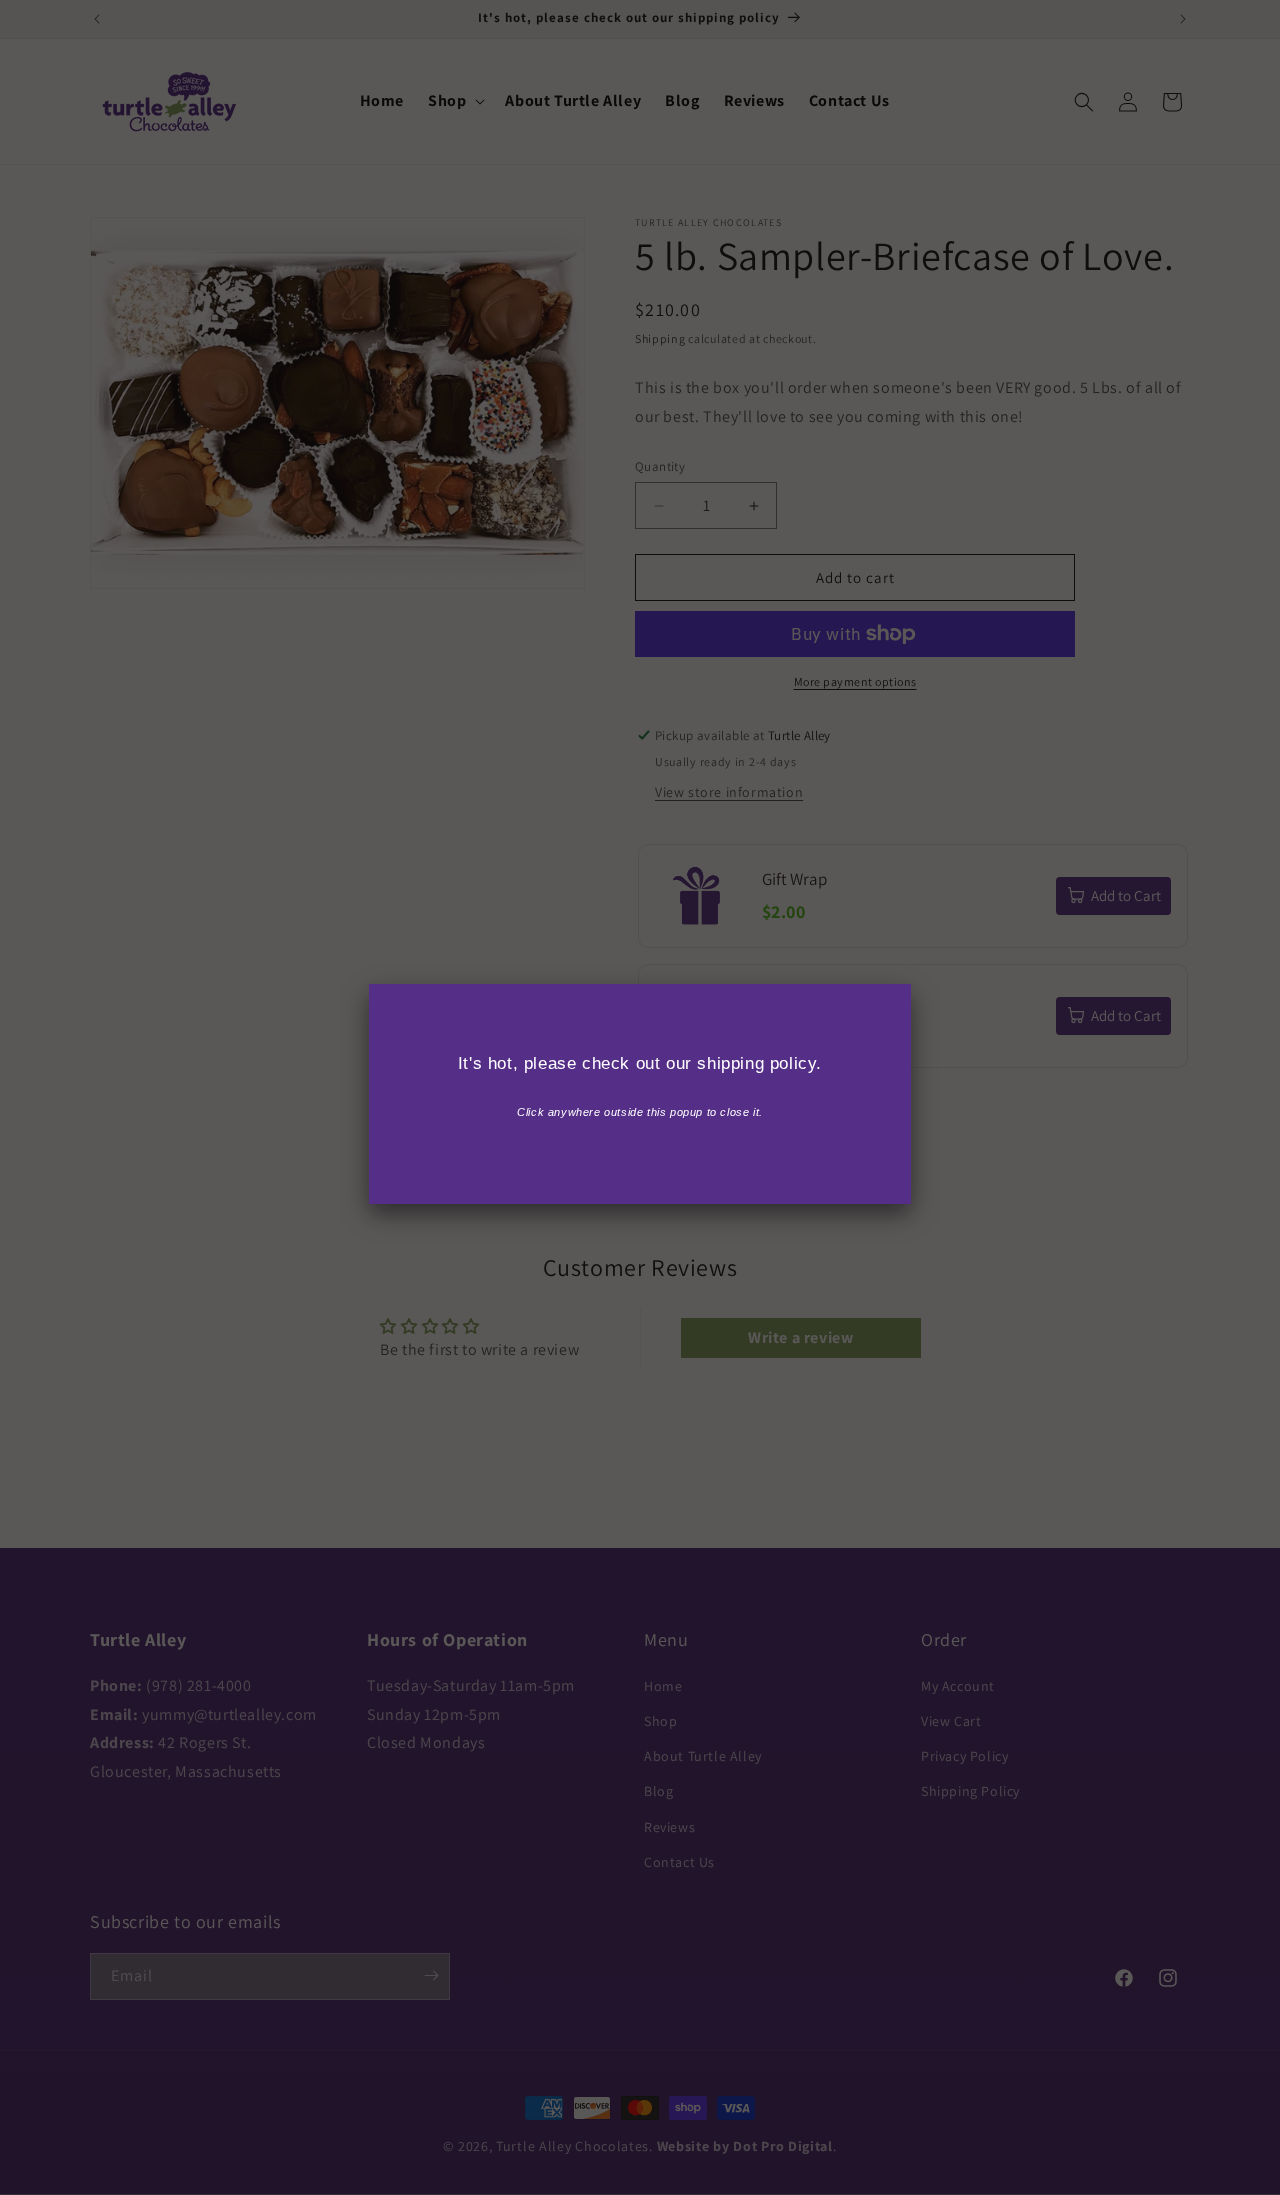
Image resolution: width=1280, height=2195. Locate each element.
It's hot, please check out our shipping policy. (640, 1063)
